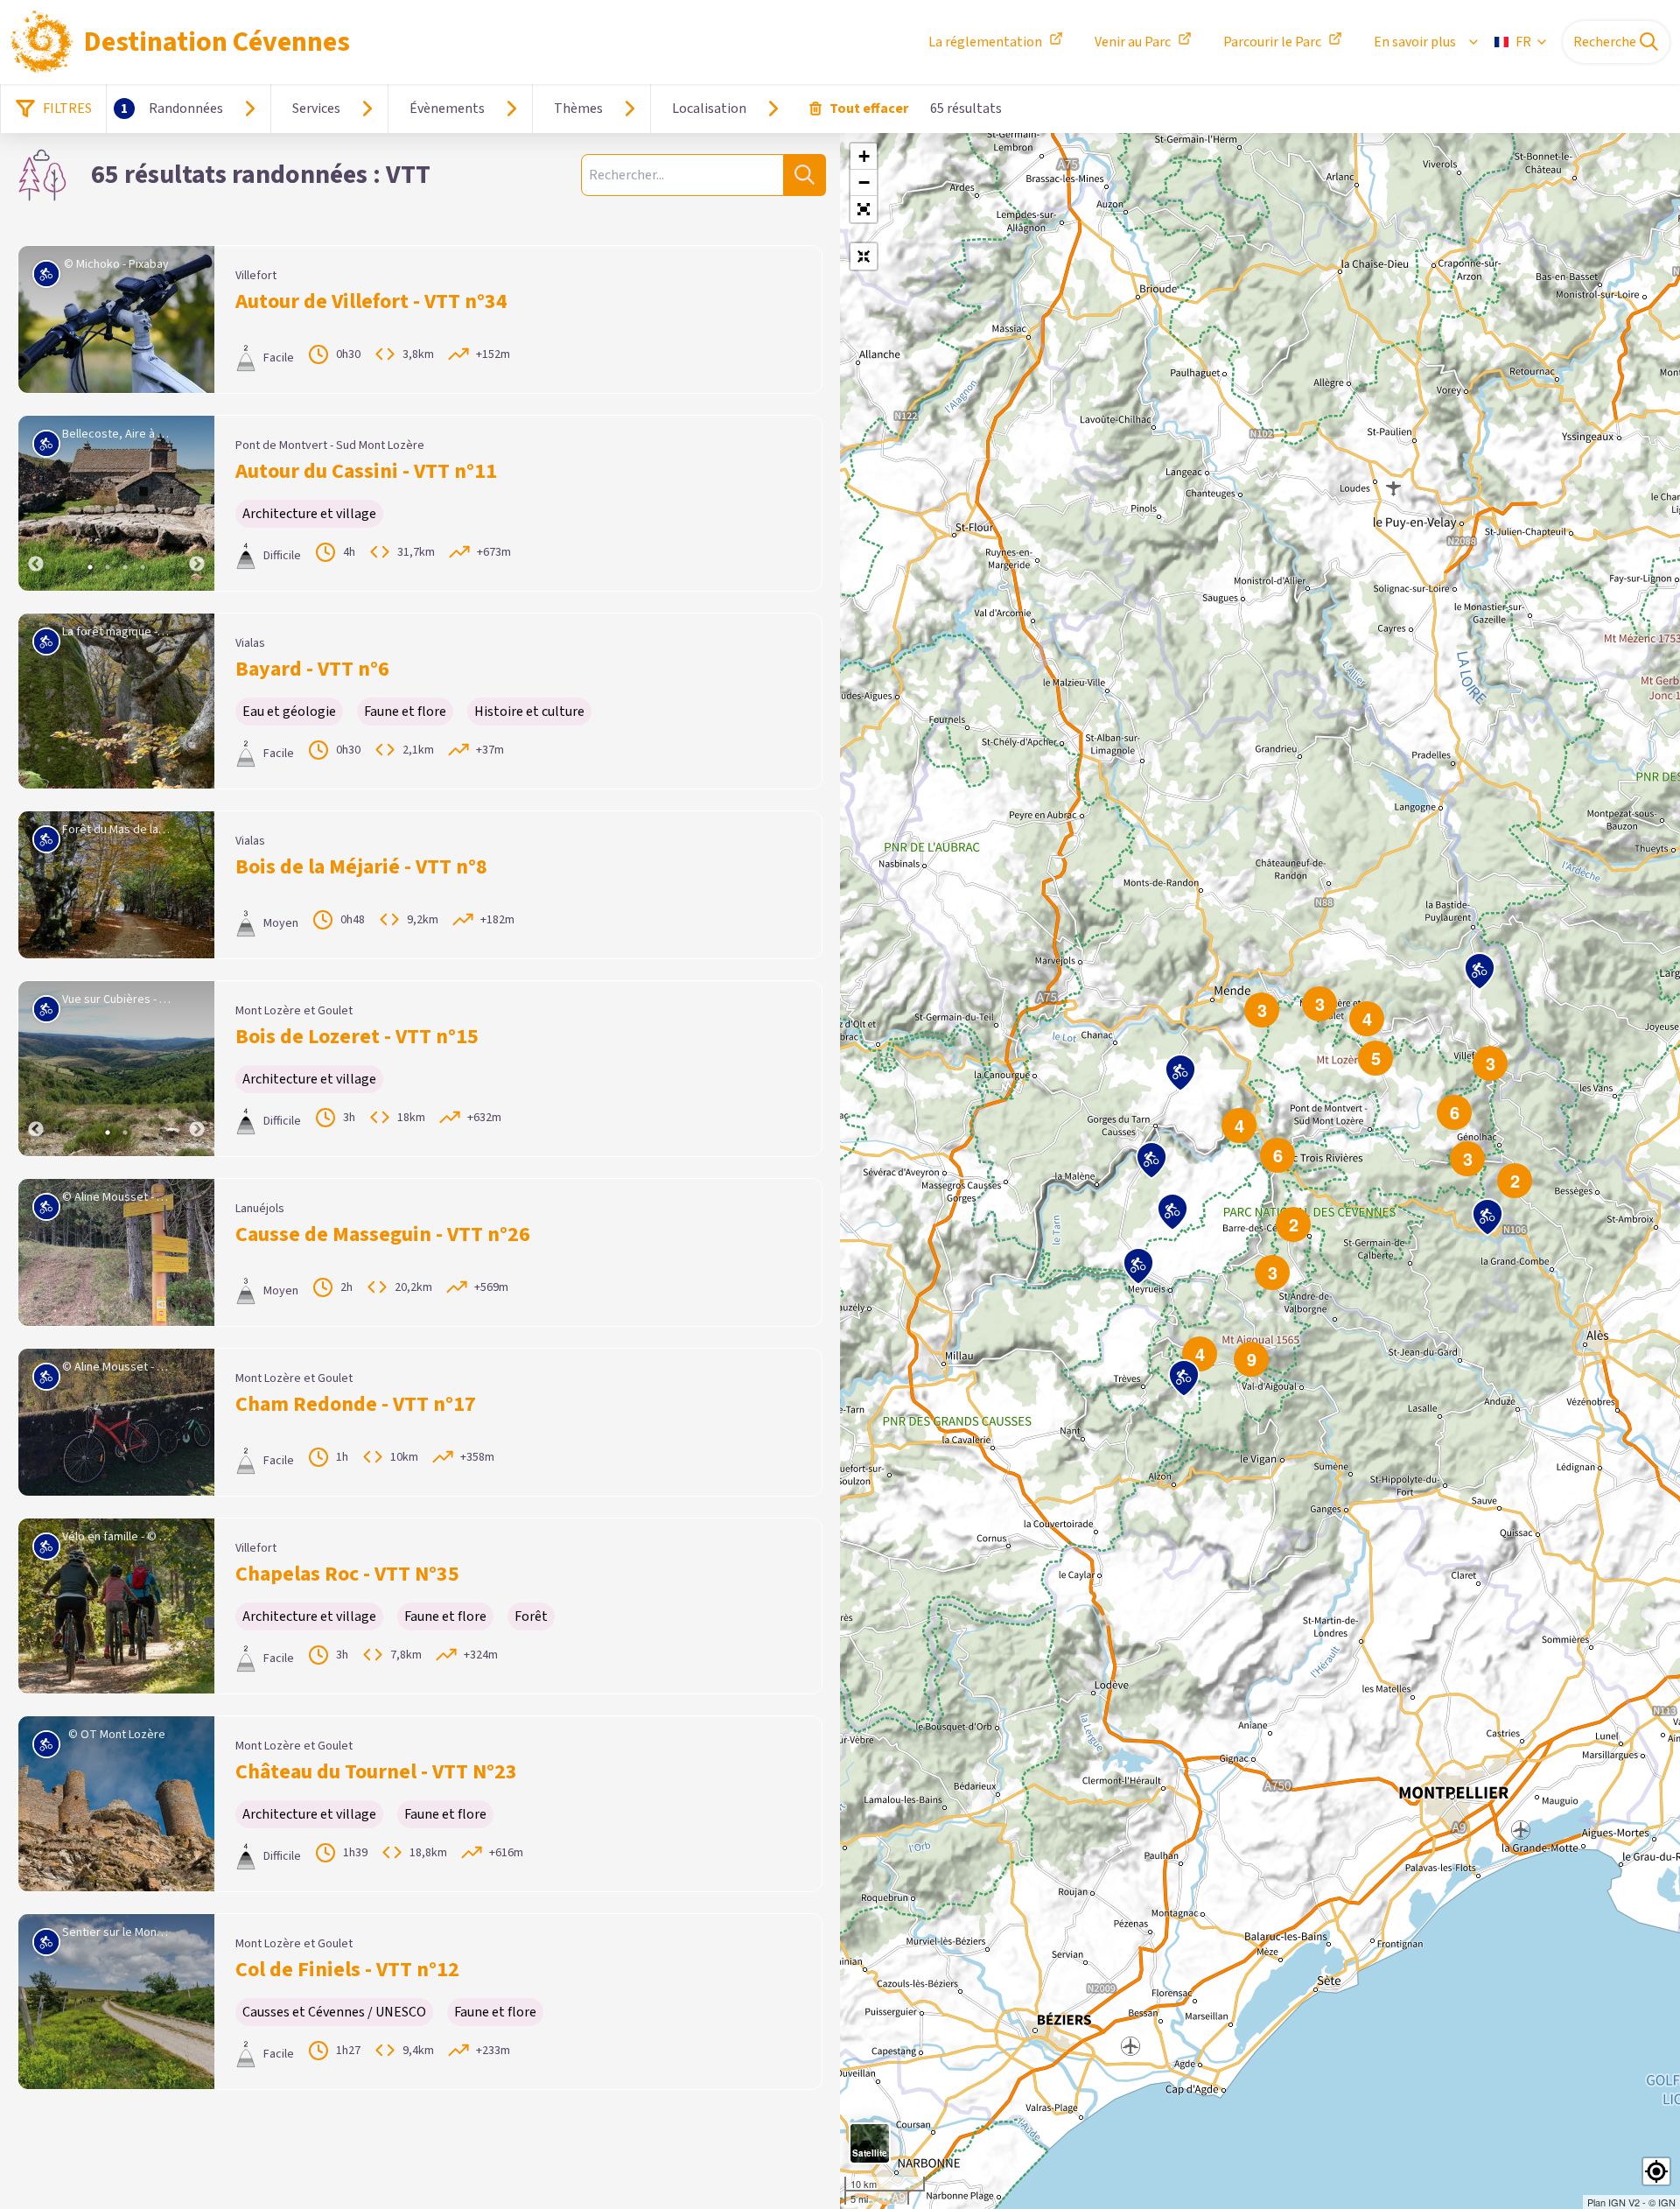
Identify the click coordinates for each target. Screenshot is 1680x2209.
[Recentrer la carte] (864, 256)
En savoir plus (1415, 42)
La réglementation (985, 42)
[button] (864, 209)
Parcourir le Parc (1272, 42)
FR (1523, 42)
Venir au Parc (1133, 42)
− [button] (864, 182)
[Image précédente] (36, 503)
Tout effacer (869, 109)
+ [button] (864, 156)
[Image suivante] (197, 503)
